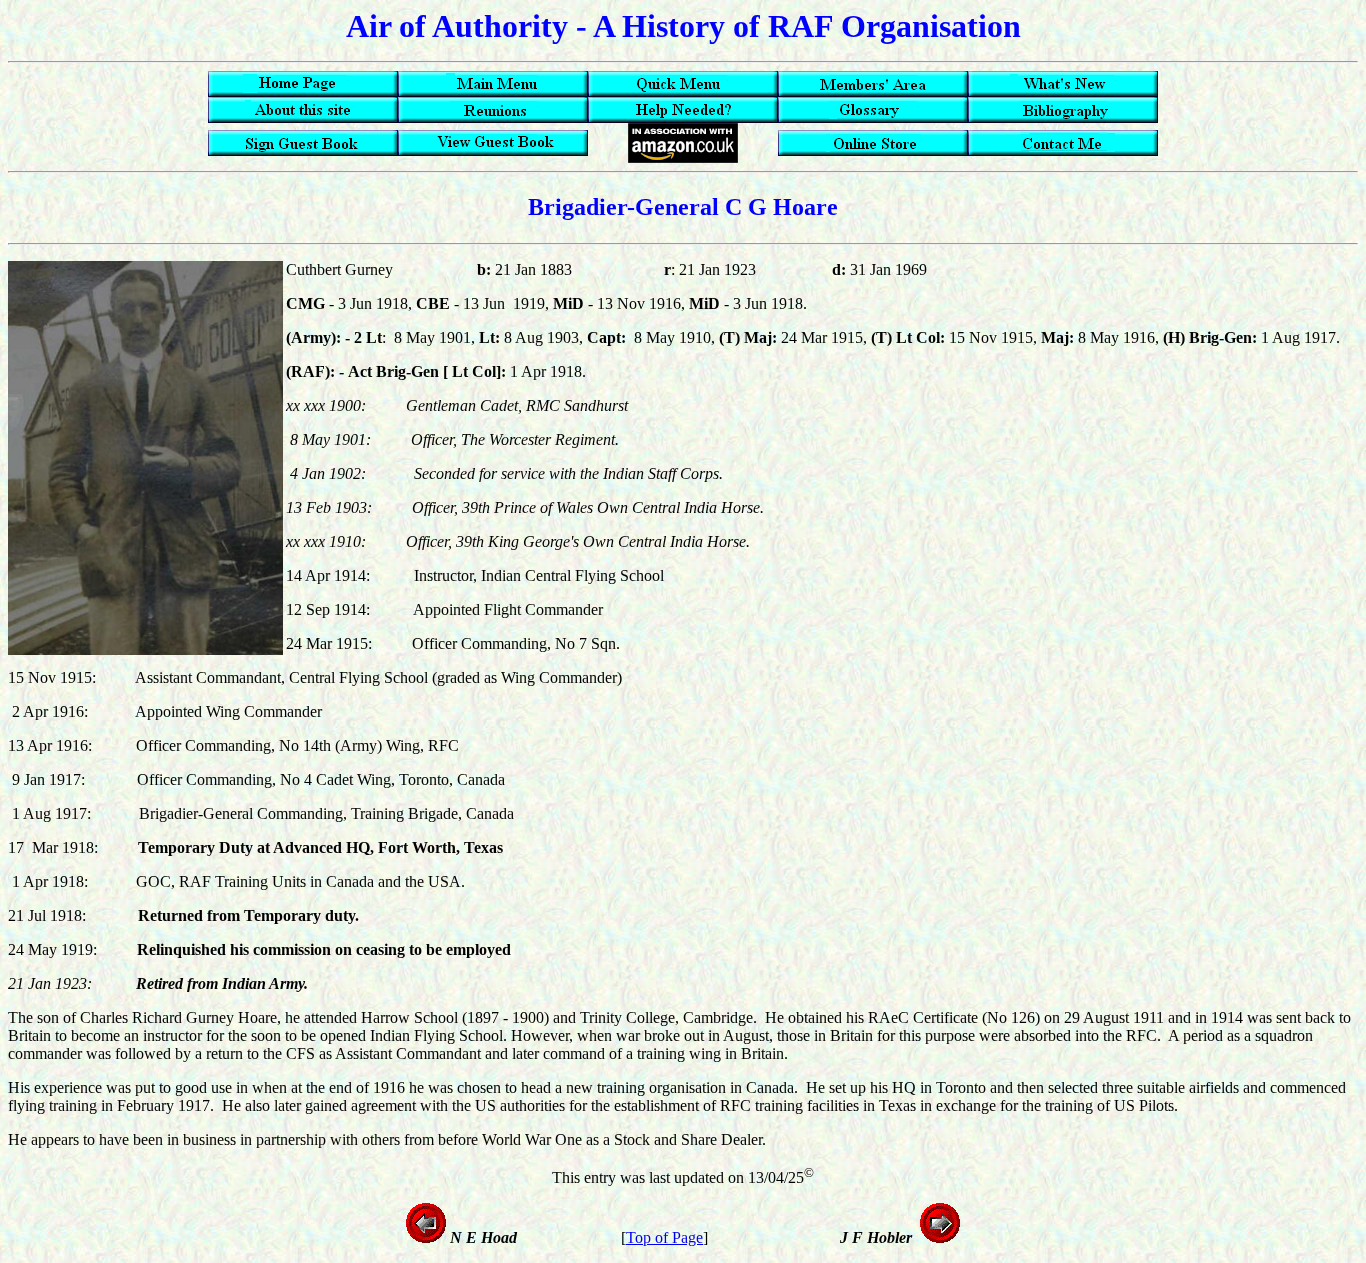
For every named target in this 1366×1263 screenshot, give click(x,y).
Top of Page (664, 1237)
